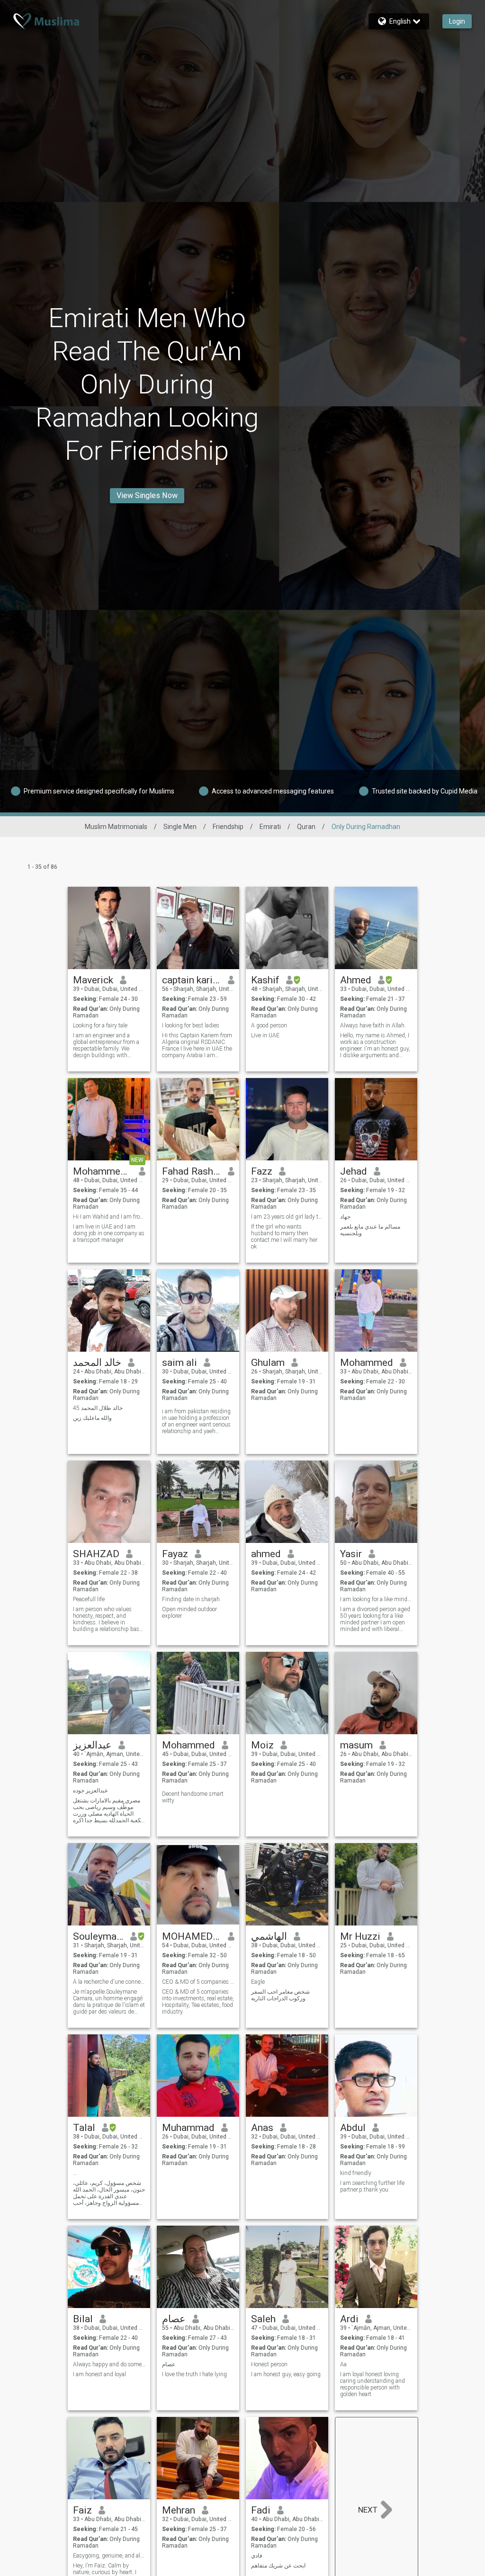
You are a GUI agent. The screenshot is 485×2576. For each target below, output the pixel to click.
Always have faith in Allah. (373, 1025)
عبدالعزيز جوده (90, 1791)
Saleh (263, 2319)
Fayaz (175, 1554)
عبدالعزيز (92, 1745)
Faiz (82, 2510)
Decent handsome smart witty (193, 1797)
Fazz (262, 1171)
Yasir (351, 1554)
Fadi (261, 2510)
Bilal (83, 2319)
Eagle (258, 1982)
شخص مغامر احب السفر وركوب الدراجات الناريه (280, 1995)
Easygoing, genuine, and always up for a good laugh (109, 2556)
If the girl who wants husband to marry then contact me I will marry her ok (284, 1237)
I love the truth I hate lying (194, 2374)
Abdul (353, 2128)
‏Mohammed (367, 1363)
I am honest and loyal (99, 2374)
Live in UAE (265, 1035)
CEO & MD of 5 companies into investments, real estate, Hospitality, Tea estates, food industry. (198, 2002)
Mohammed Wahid (103, 1171)
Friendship (228, 827)
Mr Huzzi (360, 1936)
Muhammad (188, 2128)
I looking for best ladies (191, 1025)
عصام (174, 2319)
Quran (306, 827)
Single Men (180, 827)
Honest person (269, 2364)
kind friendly (356, 2173)
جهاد (345, 1217)
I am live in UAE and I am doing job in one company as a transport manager (109, 1233)
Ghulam (268, 1363)
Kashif (265, 980)
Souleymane (98, 1936)
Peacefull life (89, 1599)
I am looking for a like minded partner (376, 1599)
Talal (84, 2128)
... (75, 2173)
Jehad (354, 1171)
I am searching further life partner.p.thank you (372, 2186)
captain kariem (192, 980)
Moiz (262, 1745)
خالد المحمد (97, 1363)
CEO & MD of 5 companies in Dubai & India (198, 1982)
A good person (269, 1025)
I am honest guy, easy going (286, 2374)
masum (356, 1745)
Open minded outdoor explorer (189, 1613)
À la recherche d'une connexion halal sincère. (109, 1982)
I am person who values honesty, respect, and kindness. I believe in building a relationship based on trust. (109, 1619)
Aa (343, 2364)
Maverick (93, 980)
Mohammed (189, 1745)
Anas (262, 2128)
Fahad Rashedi (192, 1171)
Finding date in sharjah (191, 1599)
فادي (257, 2556)
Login (457, 21)
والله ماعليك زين (92, 1418)
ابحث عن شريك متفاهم (278, 2566)
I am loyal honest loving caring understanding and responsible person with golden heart (373, 2384)
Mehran (179, 2510)
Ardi (349, 2319)
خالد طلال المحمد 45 (98, 1408)
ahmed (266, 1554)
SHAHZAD (96, 1554)
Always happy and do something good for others (109, 2364)
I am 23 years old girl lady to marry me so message (287, 1217)
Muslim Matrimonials (116, 827)
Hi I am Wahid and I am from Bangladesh (109, 1217)
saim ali (180, 1363)
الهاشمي (269, 1936)
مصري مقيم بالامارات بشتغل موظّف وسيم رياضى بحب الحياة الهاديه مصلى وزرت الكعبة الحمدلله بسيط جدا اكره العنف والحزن (109, 1810)
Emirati (270, 827)
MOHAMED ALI (192, 1936)
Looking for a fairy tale (100, 1025)
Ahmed (356, 980)
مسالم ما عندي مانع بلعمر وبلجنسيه (370, 1230)
